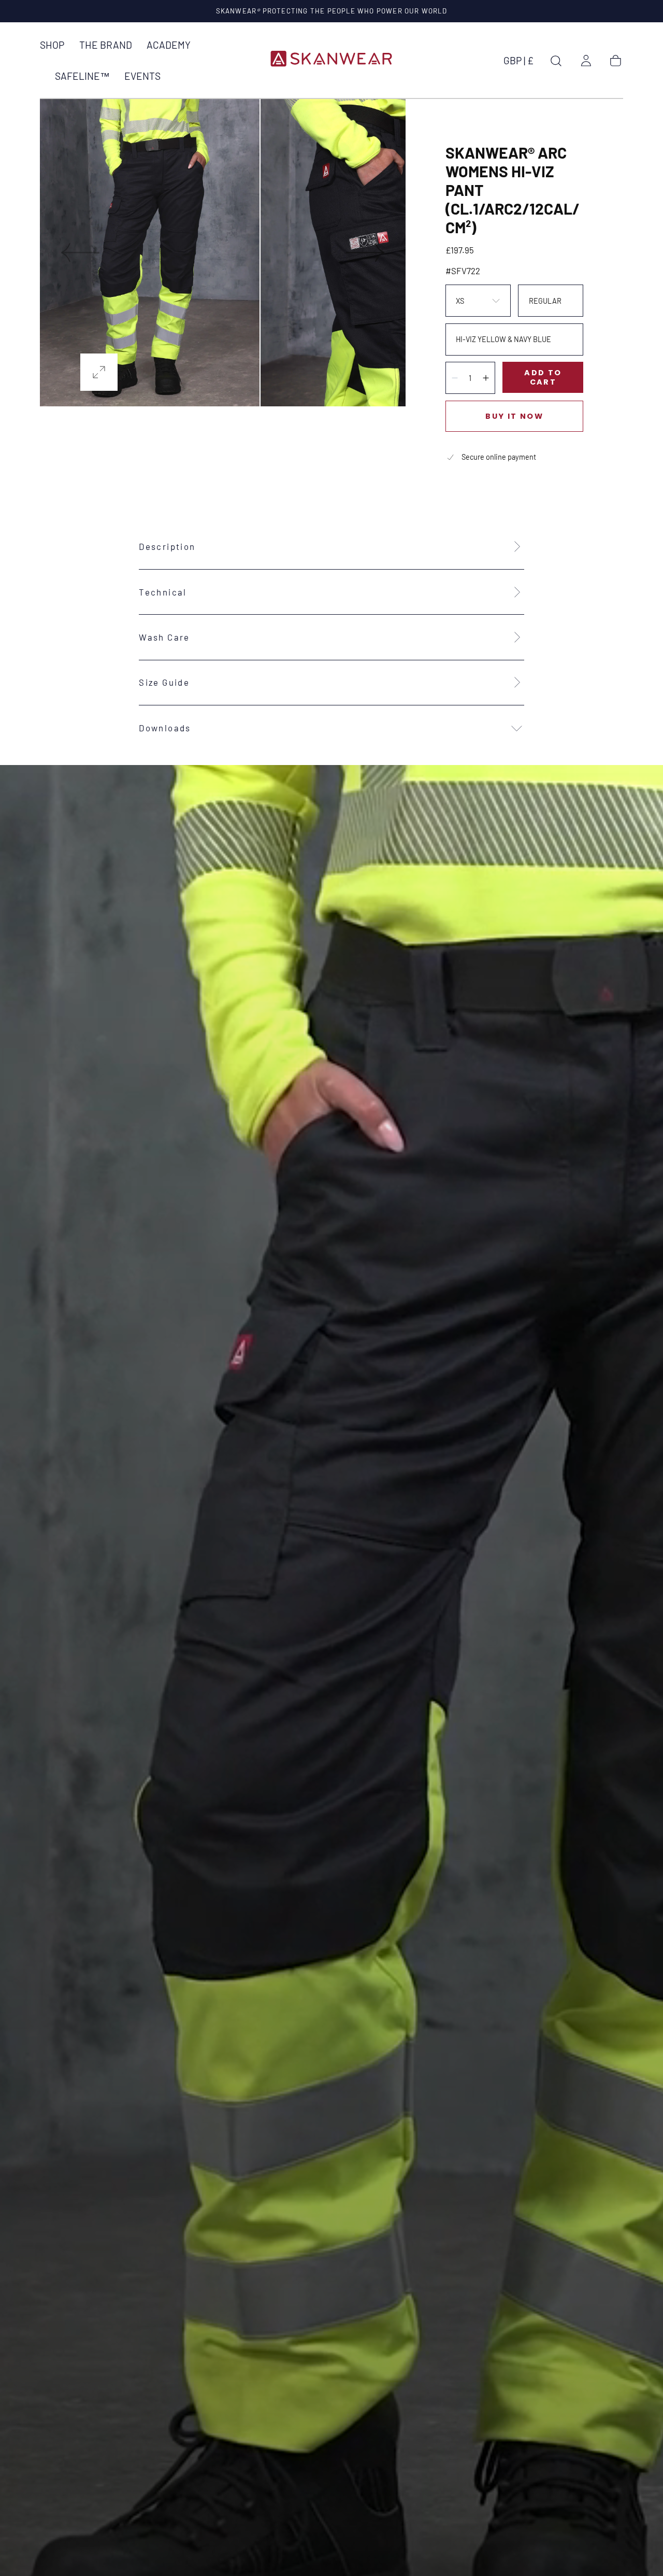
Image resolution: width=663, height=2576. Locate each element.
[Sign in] (586, 61)
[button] (518, 63)
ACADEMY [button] (169, 45)
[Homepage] (331, 60)
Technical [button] (163, 592)
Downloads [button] (165, 728)
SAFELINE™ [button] (82, 76)
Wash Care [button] (164, 637)
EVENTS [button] (142, 76)
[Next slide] (366, 253)
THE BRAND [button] (106, 45)
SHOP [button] (52, 45)
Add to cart (543, 377)
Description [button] (167, 546)
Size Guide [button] (164, 682)
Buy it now (514, 416)
